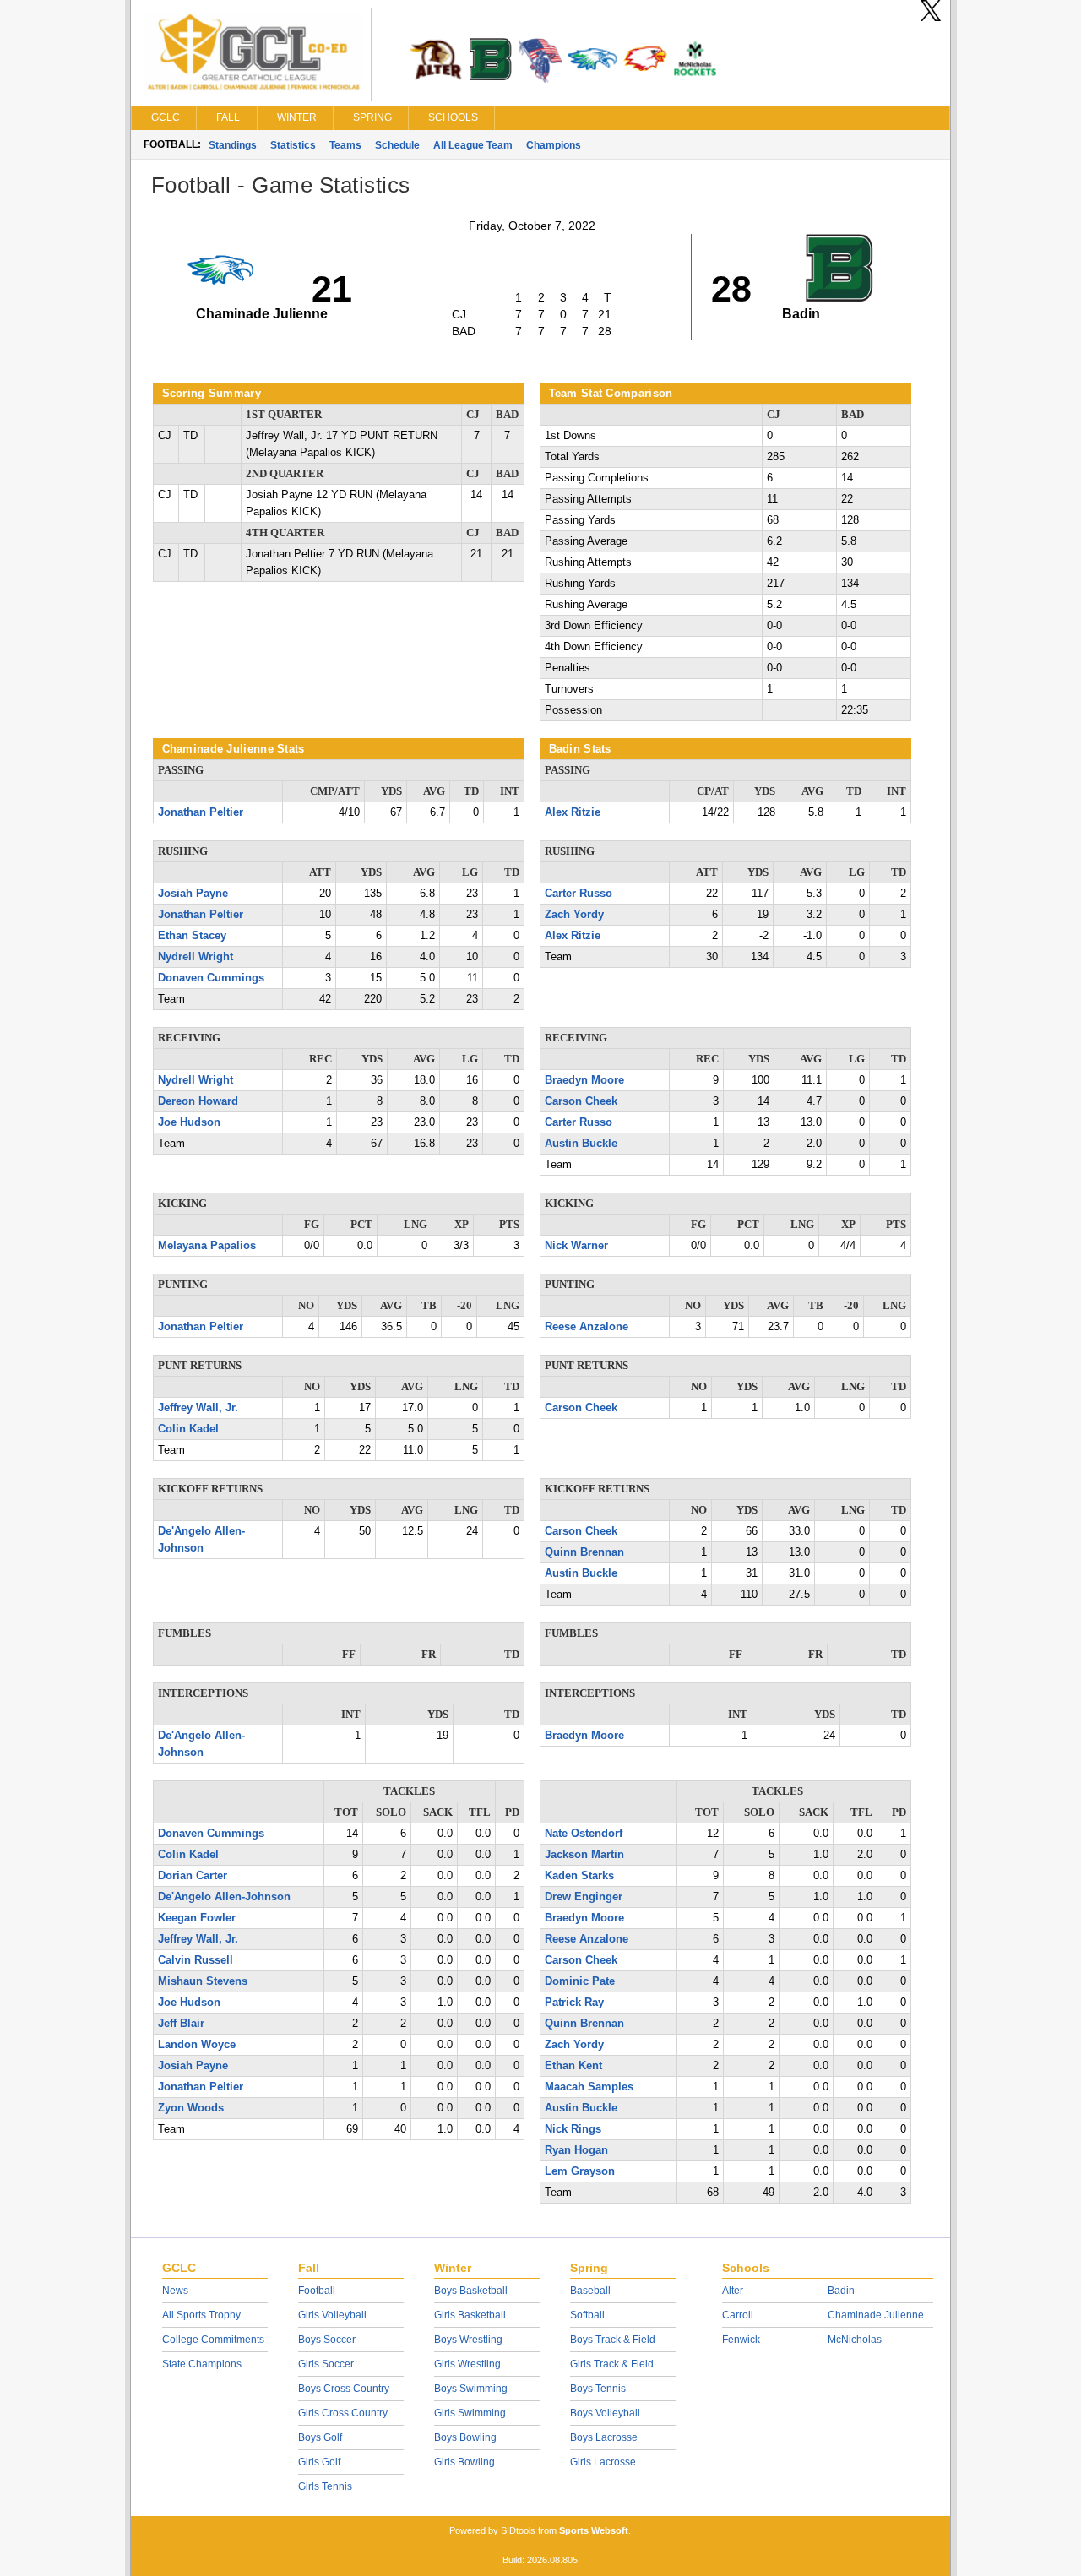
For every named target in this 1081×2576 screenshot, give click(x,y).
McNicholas (855, 2340)
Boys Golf (320, 2437)
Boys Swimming (471, 2389)
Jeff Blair (181, 2024)
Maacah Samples (589, 2087)
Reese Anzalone (587, 1327)
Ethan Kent (573, 2066)
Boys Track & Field (613, 2340)
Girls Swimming (470, 2413)
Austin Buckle (581, 1144)
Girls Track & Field (612, 2364)
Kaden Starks (579, 1876)
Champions (554, 145)
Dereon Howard (198, 1101)
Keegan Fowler (197, 1918)
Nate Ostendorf (584, 1834)
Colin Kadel (188, 1429)
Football (317, 2291)
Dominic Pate (580, 1981)
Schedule (397, 145)
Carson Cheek (581, 1101)
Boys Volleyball (605, 2413)
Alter (733, 2291)
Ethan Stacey (192, 936)
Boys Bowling (465, 2437)
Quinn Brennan (584, 1552)
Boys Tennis (598, 2389)
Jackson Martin (584, 1855)
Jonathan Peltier (201, 812)
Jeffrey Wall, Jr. (198, 1408)
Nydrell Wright (196, 957)
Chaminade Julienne (876, 2315)
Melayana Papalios (207, 1246)
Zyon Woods (191, 2108)
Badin (841, 2291)
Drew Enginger (584, 1897)
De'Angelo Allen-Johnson (224, 1897)
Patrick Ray (574, 2003)
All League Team (473, 145)
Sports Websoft (594, 2530)
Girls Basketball (470, 2315)
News (175, 2291)
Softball (587, 2315)
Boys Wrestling (468, 2340)
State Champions (202, 2364)
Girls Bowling (464, 2462)
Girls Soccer (326, 2364)
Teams (345, 145)
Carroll (738, 2315)
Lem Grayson (580, 2171)
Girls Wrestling (467, 2364)
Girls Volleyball (332, 2315)
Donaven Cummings (211, 978)
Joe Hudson (189, 1122)
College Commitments (213, 2340)
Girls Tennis (325, 2486)
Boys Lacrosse (604, 2437)
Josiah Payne (193, 894)
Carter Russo (579, 894)
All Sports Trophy (201, 2315)
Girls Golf (319, 2462)
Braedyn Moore (584, 1080)
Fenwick (741, 2340)
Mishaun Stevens (203, 1981)
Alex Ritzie (573, 812)
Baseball (590, 2291)
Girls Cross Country (343, 2413)
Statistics (293, 145)
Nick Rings (573, 2129)
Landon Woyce (197, 2045)
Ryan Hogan (576, 2150)
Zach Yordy (574, 915)
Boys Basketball (471, 2291)
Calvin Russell (196, 1960)
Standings (233, 145)
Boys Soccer (327, 2340)
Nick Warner (576, 1246)
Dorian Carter (193, 1876)
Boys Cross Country (344, 2389)
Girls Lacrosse (603, 2462)
